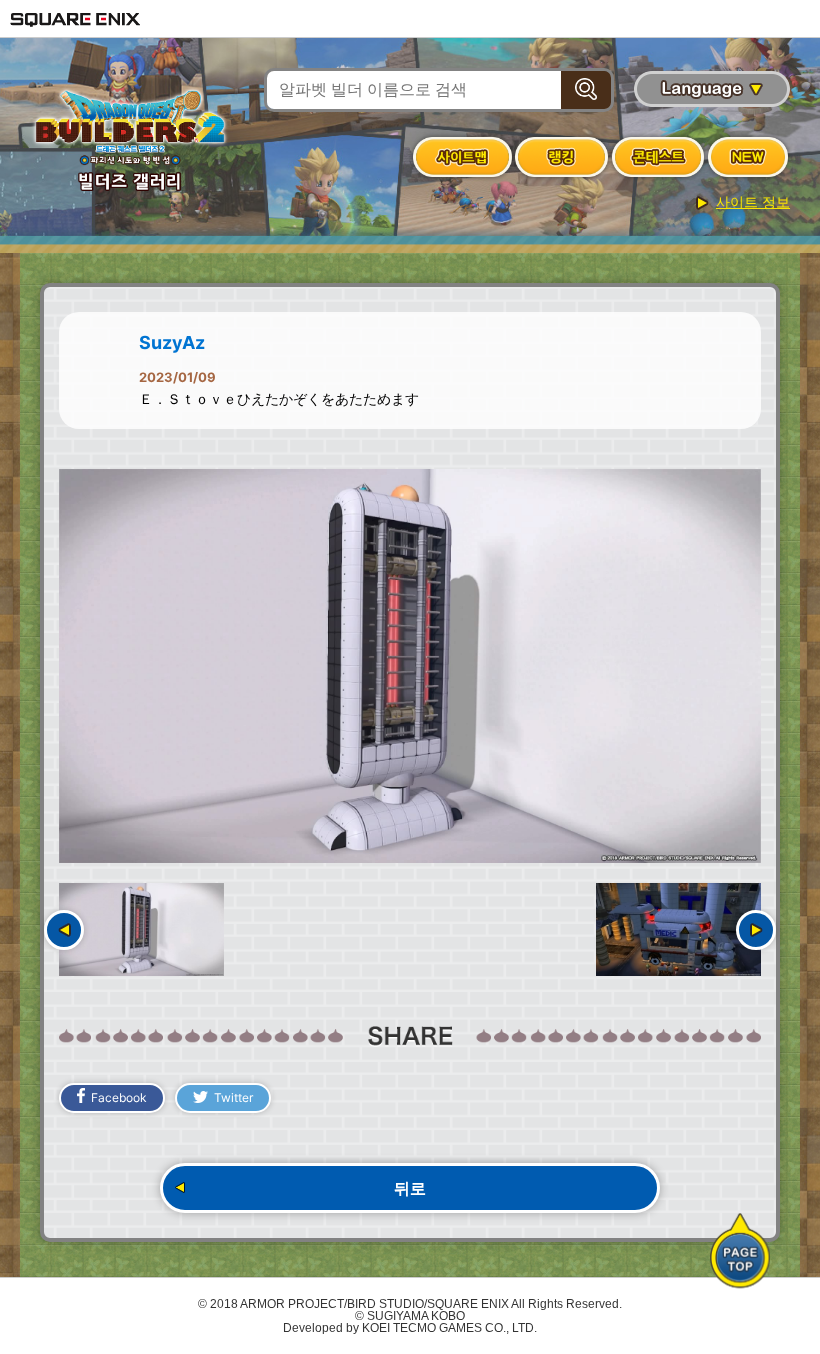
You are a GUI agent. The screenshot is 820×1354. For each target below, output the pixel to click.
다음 (756, 930)
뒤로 (410, 1188)
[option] (410, 666)
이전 (64, 930)
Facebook (119, 1097)
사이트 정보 (753, 202)
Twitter (233, 1097)
